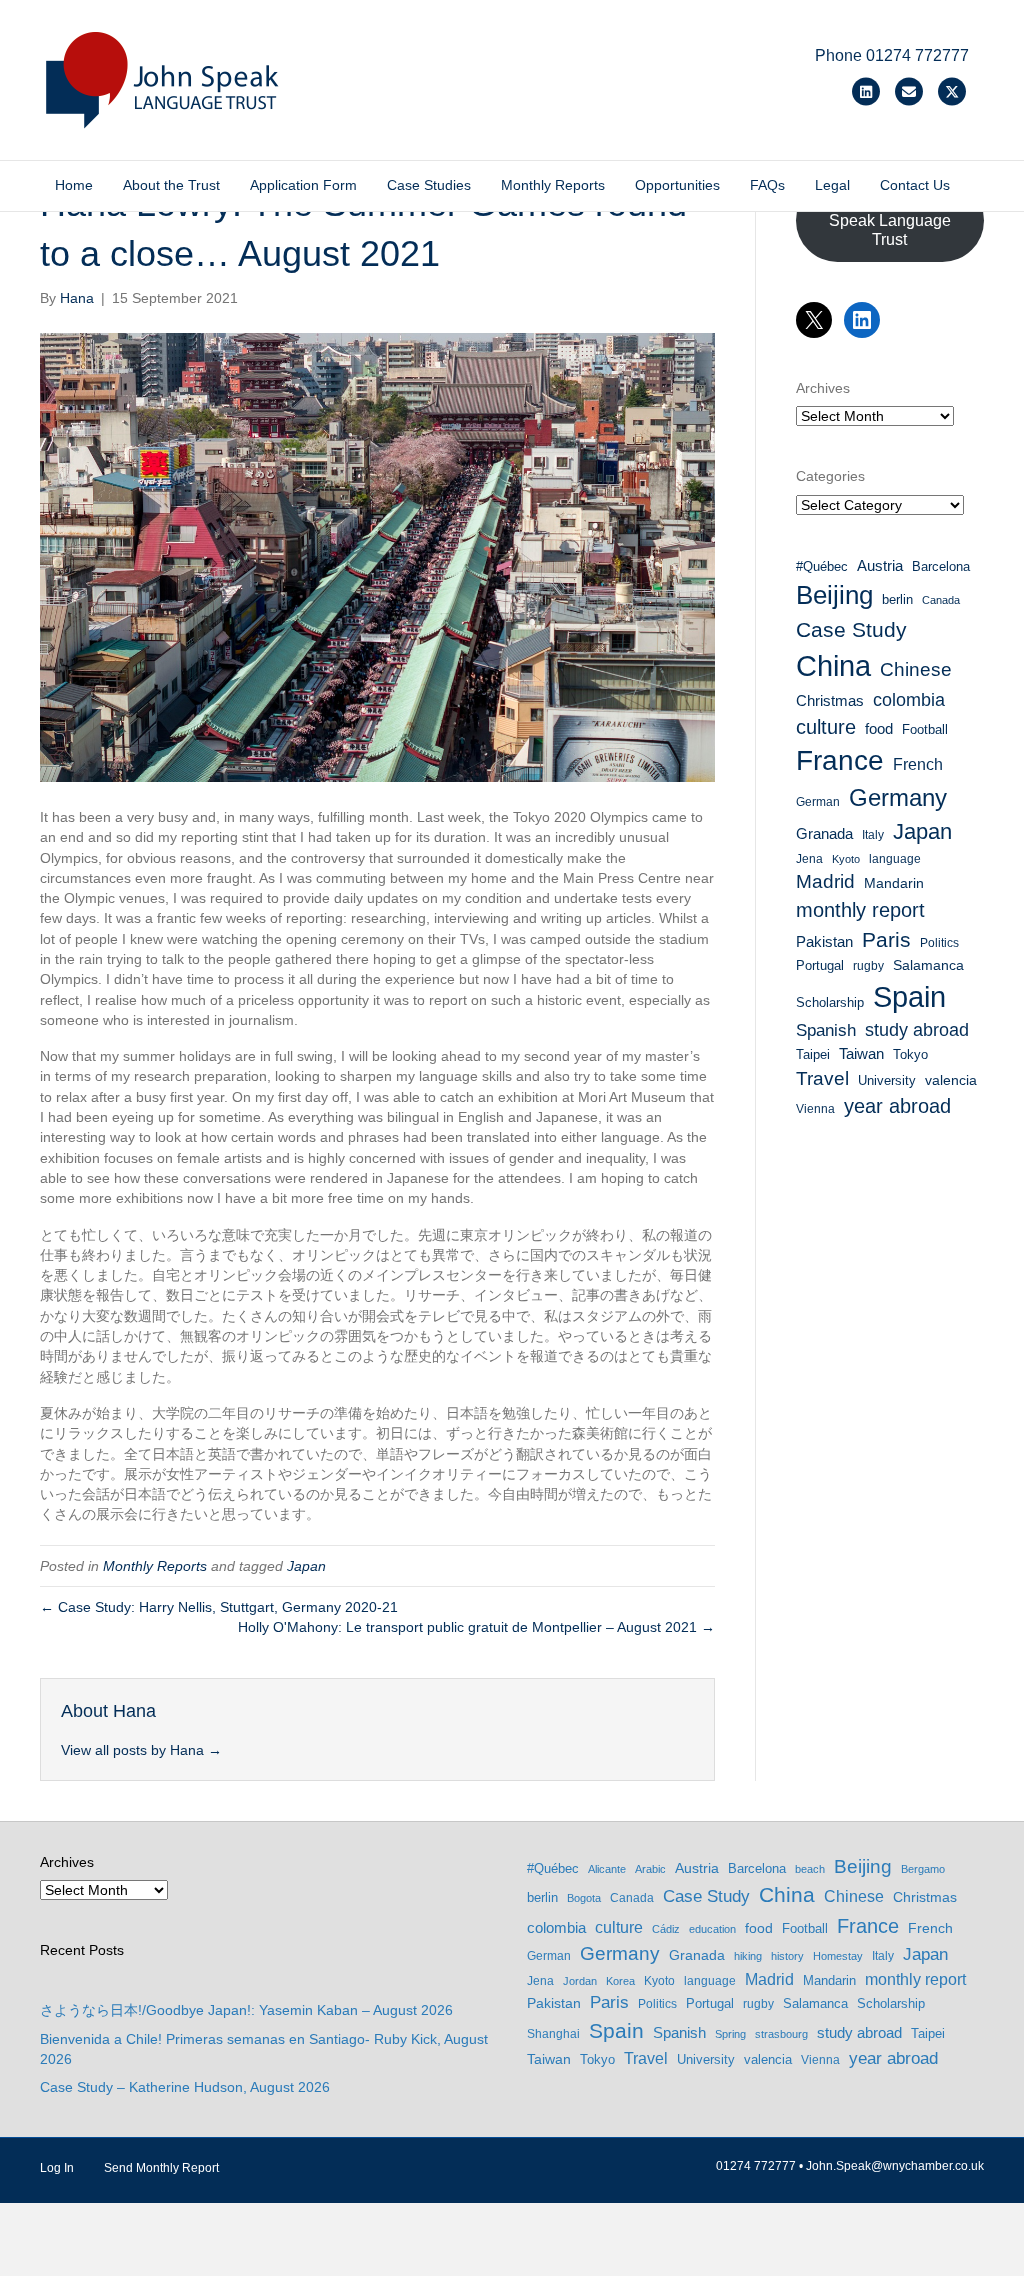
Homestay (838, 1956)
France (840, 760)
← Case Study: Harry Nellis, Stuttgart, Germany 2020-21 (219, 1607)
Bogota (584, 1898)
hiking (748, 1956)
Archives (823, 388)
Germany (898, 797)
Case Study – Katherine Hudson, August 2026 (185, 2087)
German (818, 802)
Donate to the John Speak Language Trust (890, 220)
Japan (306, 1566)
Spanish (826, 1030)
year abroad (897, 1106)
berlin (897, 599)
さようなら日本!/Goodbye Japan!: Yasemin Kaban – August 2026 (246, 2010)
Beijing (834, 595)
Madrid (825, 881)
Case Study (851, 629)
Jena (809, 859)
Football (925, 729)
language (895, 859)
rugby (868, 966)
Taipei (813, 1054)
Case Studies (429, 185)
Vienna (815, 1109)
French (918, 764)
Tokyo (910, 1054)
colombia (909, 700)
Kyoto (846, 859)
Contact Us (915, 185)
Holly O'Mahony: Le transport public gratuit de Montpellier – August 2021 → (476, 1627)
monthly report (860, 910)
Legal (832, 185)
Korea (620, 1981)
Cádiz (666, 1929)
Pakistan (824, 942)
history (787, 1956)
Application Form (303, 185)
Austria (880, 565)
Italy (873, 835)
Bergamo (923, 1869)
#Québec (822, 566)
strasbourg (781, 2034)
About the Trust (171, 185)
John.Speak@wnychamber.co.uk (895, 2166)
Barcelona (941, 566)
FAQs (767, 185)
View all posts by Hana (141, 1750)
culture (826, 727)
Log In (57, 2168)
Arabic (650, 1869)
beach (810, 1869)
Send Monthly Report (161, 2168)
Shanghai (553, 2034)
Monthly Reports (553, 185)
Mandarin (894, 883)
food (879, 729)
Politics (939, 943)
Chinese (916, 669)
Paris (886, 939)
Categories (830, 476)
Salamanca (928, 965)
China (833, 665)
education (712, 1929)
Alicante (607, 1869)
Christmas (830, 700)
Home (74, 185)
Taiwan (861, 1054)
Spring (730, 2034)
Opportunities (677, 185)
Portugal (820, 965)
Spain (909, 997)
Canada (941, 600)
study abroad (917, 1030)
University (887, 1080)
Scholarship (830, 1002)
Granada (824, 834)
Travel (822, 1078)
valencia (951, 1080)
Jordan (580, 1981)
